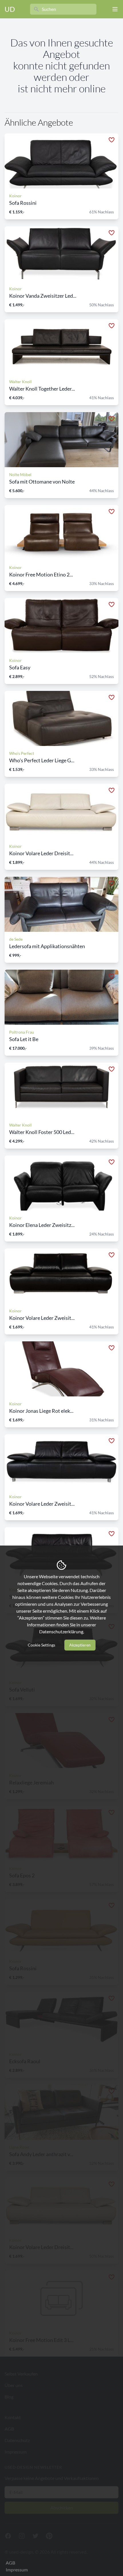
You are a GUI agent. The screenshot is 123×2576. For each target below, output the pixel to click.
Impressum (17, 2570)
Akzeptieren (80, 1645)
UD (10, 9)
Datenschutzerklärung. (62, 1631)
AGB (10, 2563)
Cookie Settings (41, 1645)
